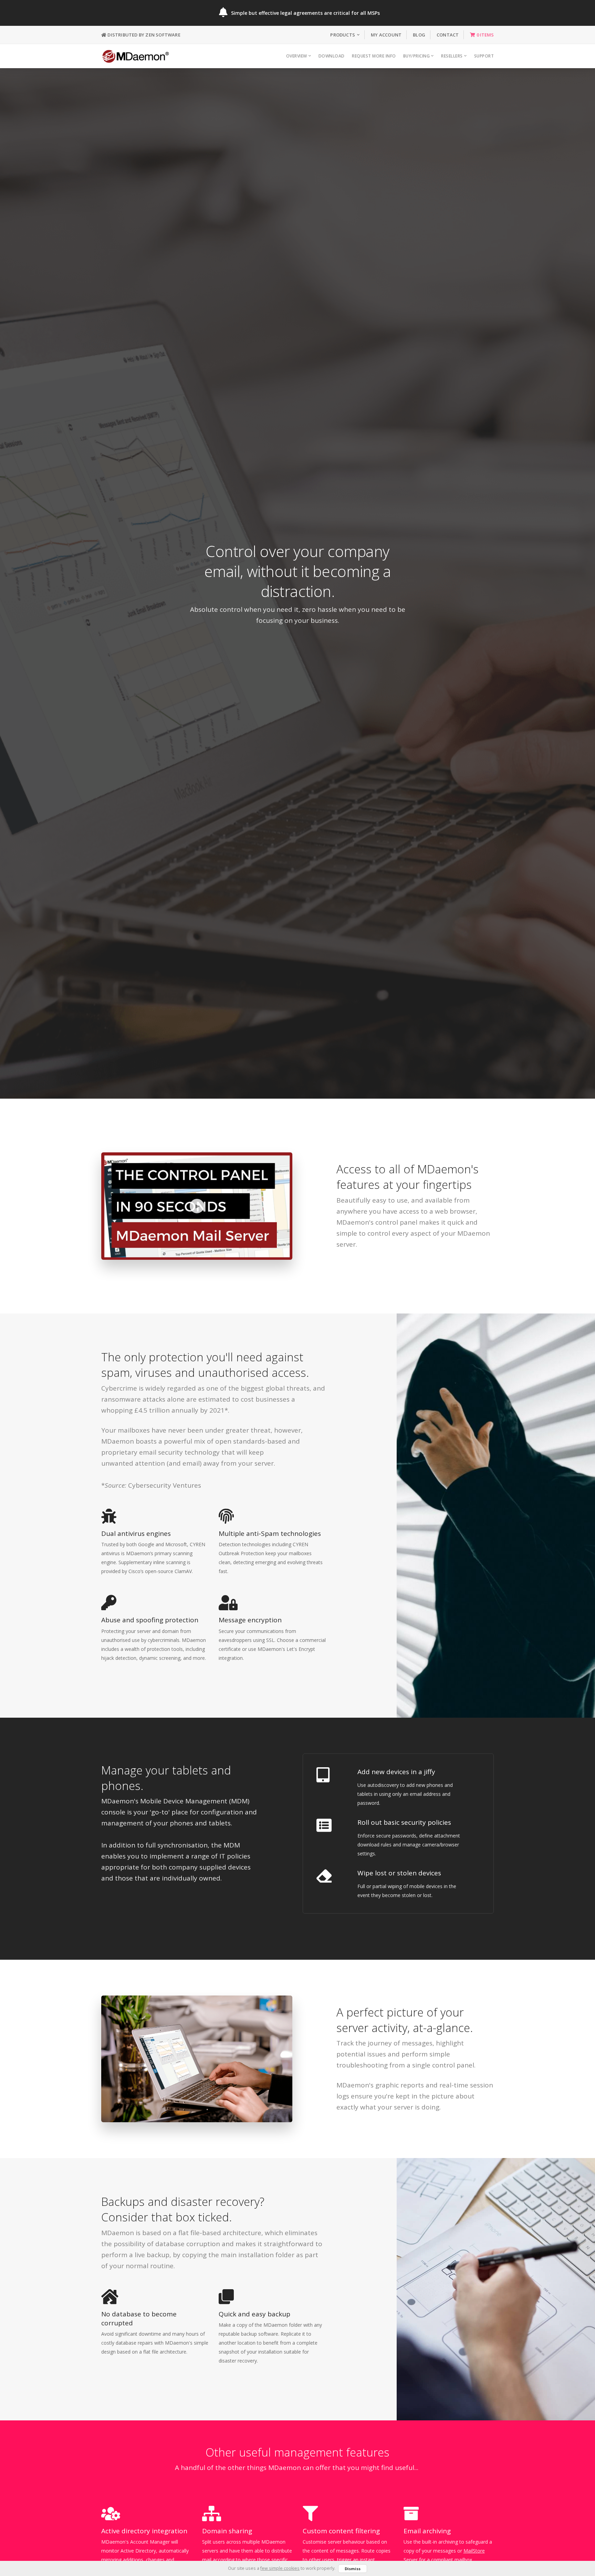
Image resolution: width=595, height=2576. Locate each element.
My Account (386, 35)
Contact (448, 35)
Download (332, 56)
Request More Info (374, 56)
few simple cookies (280, 2568)
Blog (419, 35)
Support (484, 56)
